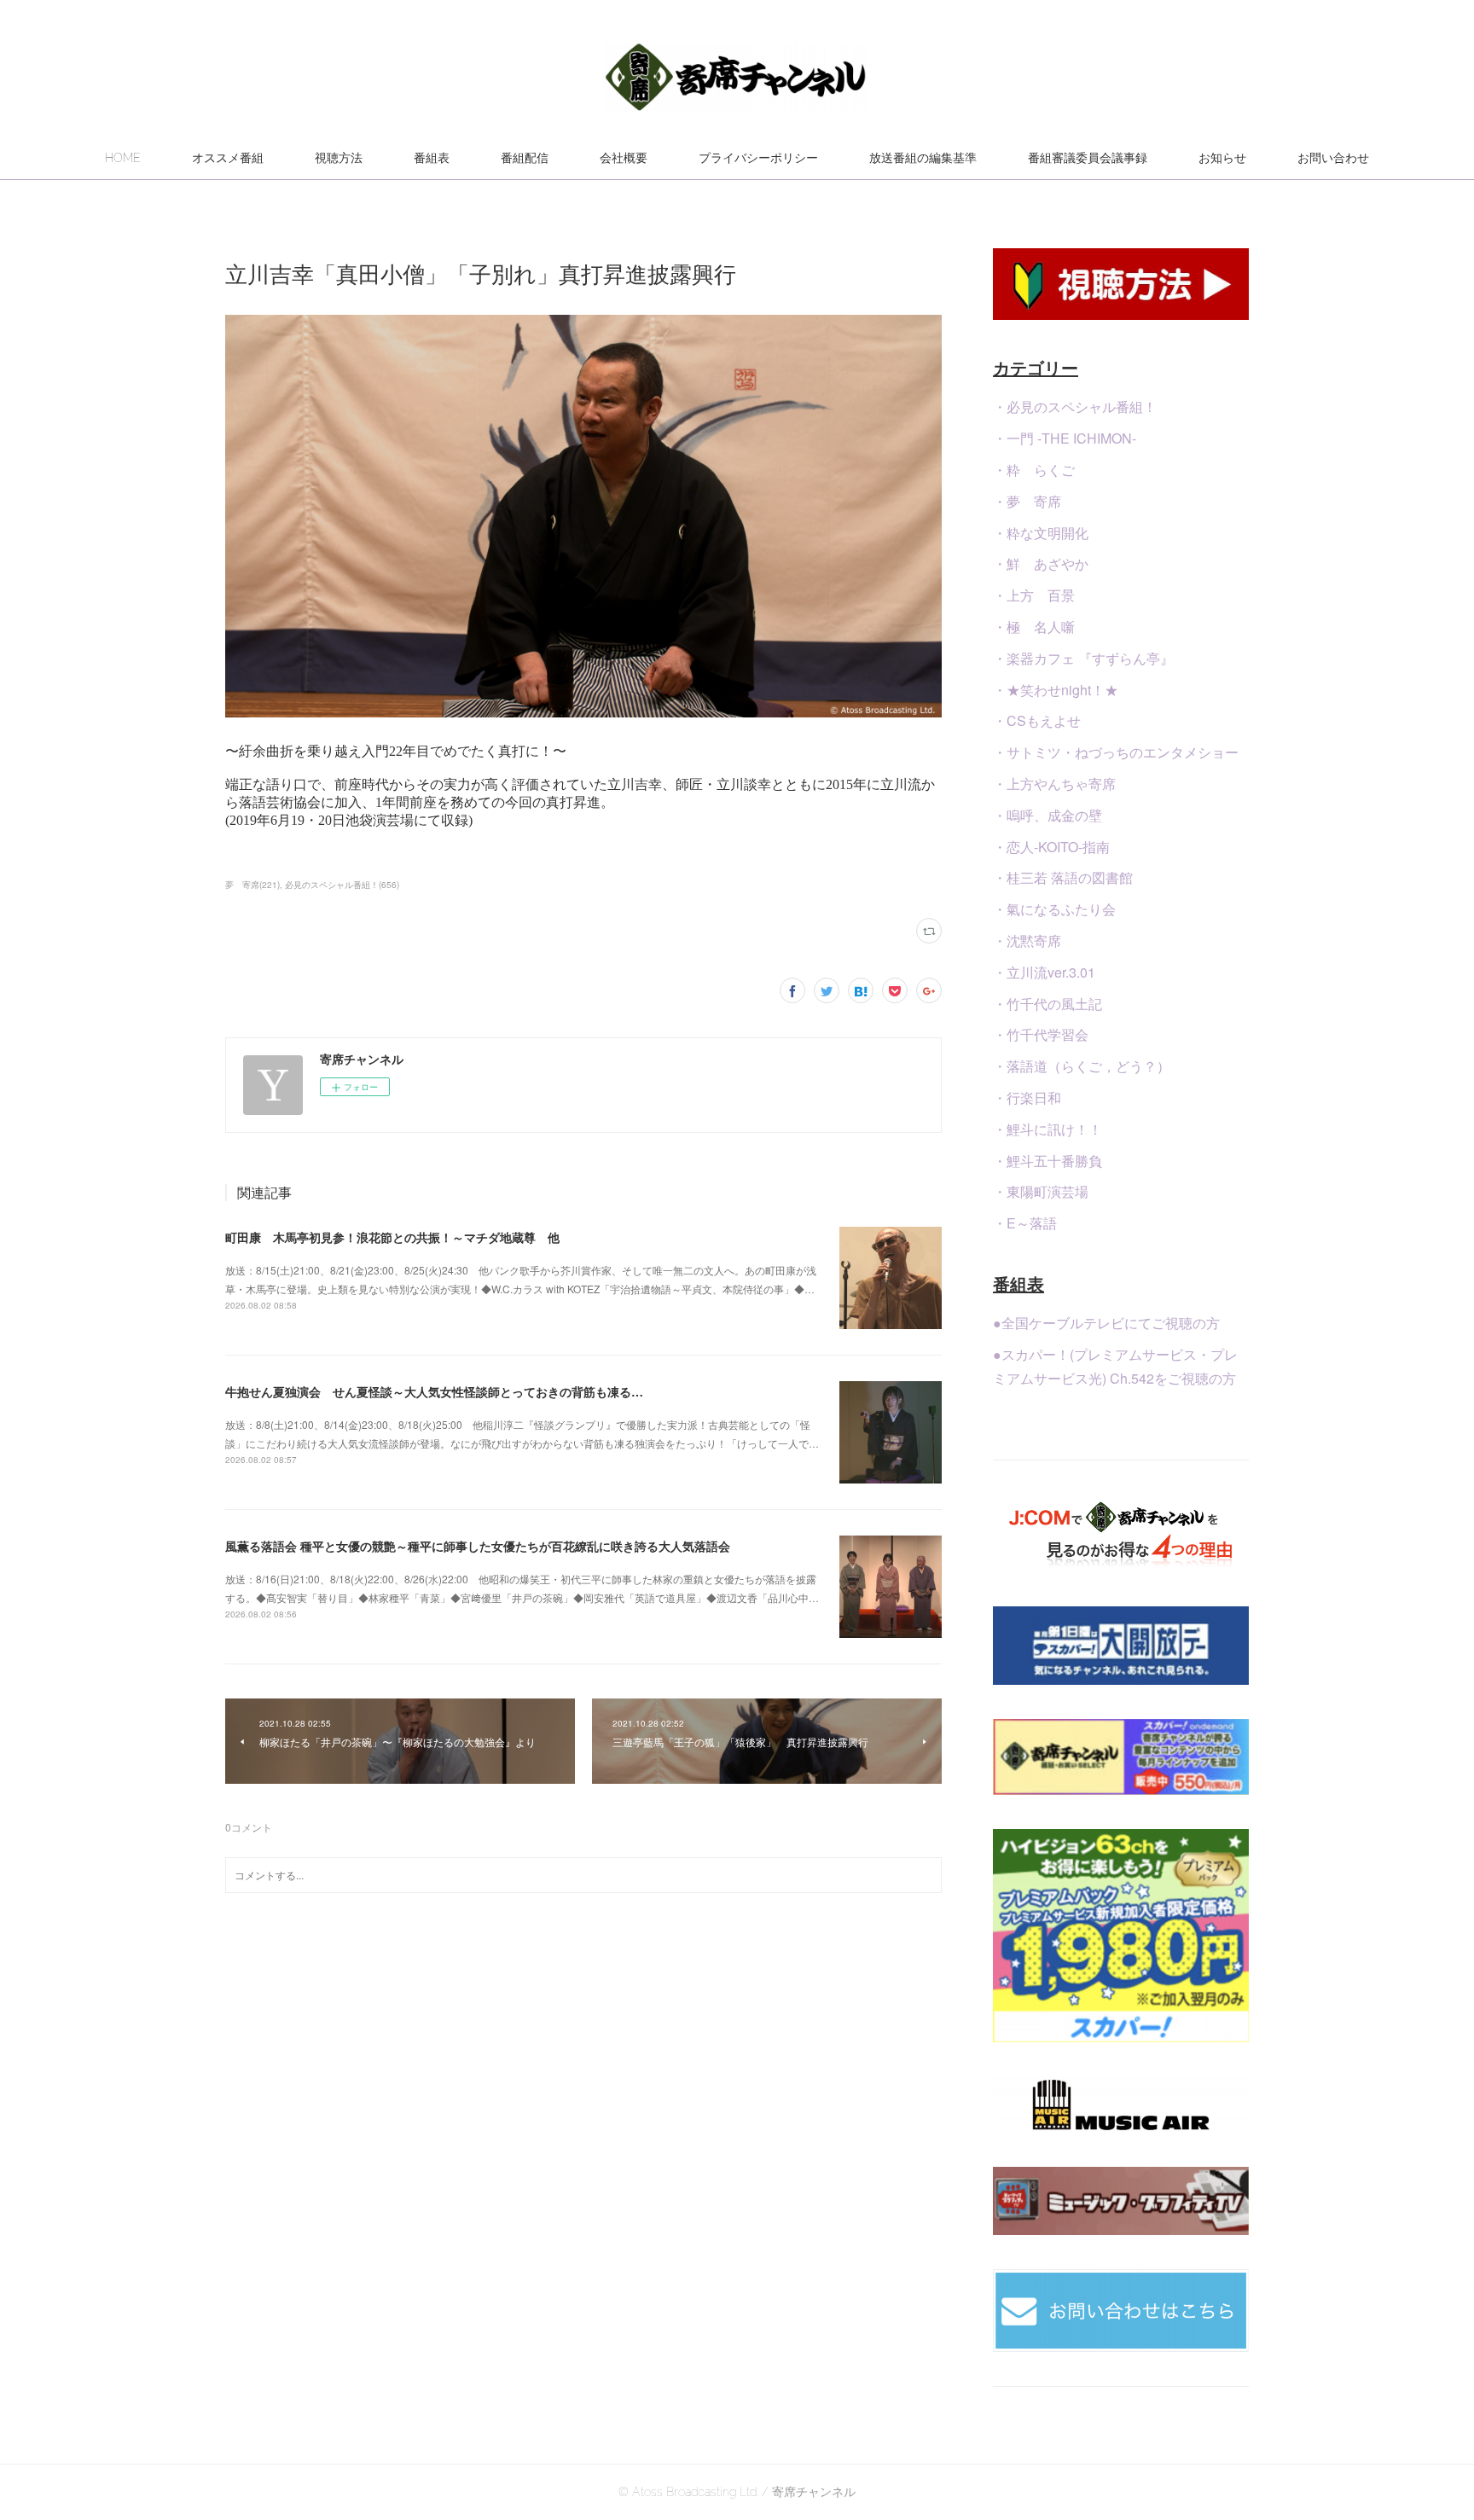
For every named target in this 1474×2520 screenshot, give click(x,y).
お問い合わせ (1333, 158)
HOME (123, 158)
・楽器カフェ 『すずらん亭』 (1083, 658)
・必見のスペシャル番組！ (1075, 406)
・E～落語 (1025, 1223)
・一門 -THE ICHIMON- (1065, 438)
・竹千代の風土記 (1047, 1004)
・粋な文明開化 (1041, 533)
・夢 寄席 (1027, 501)
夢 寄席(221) (252, 885)
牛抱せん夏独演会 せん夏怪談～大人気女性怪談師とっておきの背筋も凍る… (434, 1391)
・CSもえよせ (1037, 720)
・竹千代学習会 (1041, 1034)
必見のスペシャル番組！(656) (342, 885)
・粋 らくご (1034, 470)
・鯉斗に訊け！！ (1047, 1129)
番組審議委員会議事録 (1088, 158)
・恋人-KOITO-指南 (1051, 847)
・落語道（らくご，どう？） (1082, 1066)
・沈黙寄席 (1027, 941)
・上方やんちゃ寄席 (1054, 784)
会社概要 (624, 158)
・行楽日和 (1027, 1097)
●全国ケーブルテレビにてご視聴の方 (1106, 1323)
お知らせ (1222, 158)
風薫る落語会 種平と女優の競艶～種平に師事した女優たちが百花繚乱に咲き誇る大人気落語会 (478, 1546)
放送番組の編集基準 (923, 158)
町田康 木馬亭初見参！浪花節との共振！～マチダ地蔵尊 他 (392, 1237)
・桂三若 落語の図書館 (1063, 877)
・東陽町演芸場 (1041, 1191)
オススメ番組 (228, 158)
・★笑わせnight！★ (1056, 690)
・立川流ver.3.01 (1044, 972)
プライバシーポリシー (758, 158)
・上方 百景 (1034, 595)
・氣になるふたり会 (1054, 909)
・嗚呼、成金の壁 (1047, 815)
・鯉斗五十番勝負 (1047, 1161)
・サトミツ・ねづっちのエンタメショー (1116, 752)
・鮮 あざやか (1041, 563)
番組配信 (525, 158)
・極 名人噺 (1034, 627)
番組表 (432, 158)
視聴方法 (339, 158)
